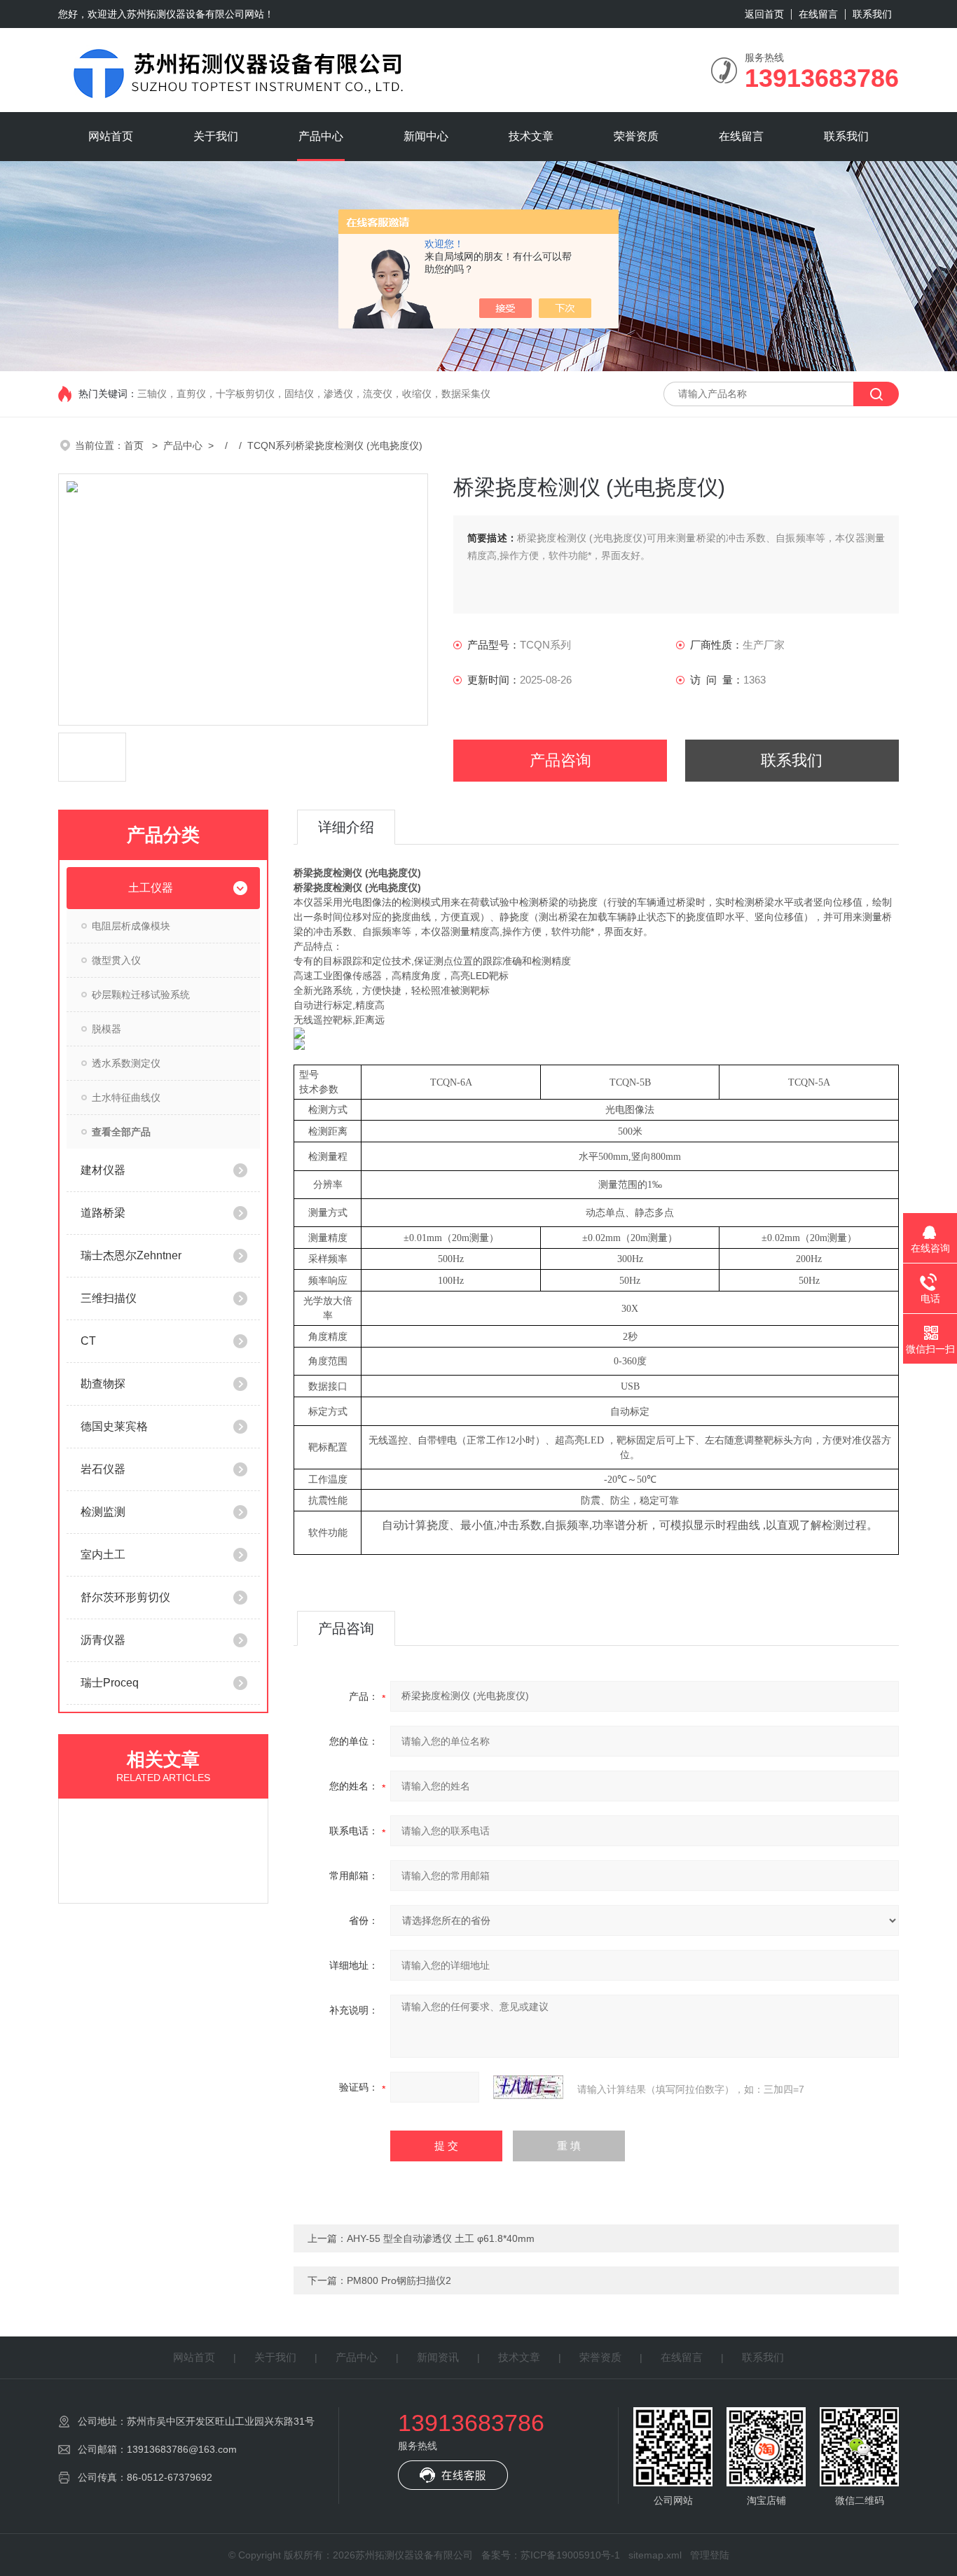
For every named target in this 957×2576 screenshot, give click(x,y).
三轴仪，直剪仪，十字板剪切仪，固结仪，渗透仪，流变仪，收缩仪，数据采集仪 (314, 394)
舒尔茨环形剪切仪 (125, 1597)
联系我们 (872, 14)
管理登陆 (710, 2555)
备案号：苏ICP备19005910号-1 (551, 2555)
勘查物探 (103, 1384)
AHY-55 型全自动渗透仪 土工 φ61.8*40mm (441, 2238)
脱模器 (106, 1029)
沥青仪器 (103, 1640)
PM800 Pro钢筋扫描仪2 (399, 2280)
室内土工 (103, 1554)
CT (88, 1341)
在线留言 (818, 14)
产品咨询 (560, 760)
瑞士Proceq (110, 1683)
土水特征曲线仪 (126, 1097)
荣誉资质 (636, 136)
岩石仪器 (103, 1469)
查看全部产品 (121, 1132)
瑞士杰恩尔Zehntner (131, 1255)
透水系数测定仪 (126, 1063)
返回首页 (764, 14)
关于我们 (216, 136)
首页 (135, 445)
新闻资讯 (438, 2357)
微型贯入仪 (116, 960)
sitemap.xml (655, 2555)
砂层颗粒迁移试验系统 (141, 995)
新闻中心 (426, 136)
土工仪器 (151, 888)
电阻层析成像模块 (131, 926)
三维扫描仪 (109, 1298)
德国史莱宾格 (114, 1426)
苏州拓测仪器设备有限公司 (186, 14)
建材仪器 (103, 1170)
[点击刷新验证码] (528, 2087)
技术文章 (531, 136)
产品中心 (321, 136)
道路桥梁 (103, 1213)
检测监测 (103, 1512)
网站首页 (111, 136)
